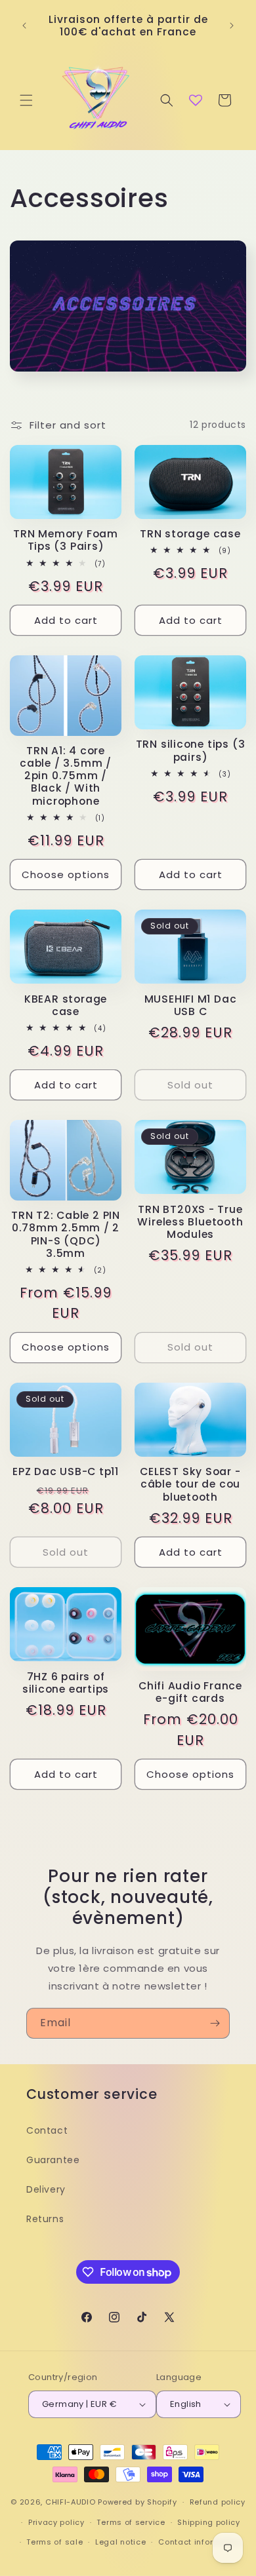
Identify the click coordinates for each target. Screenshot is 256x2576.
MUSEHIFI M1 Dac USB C (191, 1005)
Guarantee (53, 2160)
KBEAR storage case (66, 1005)
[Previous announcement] (24, 26)
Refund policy (218, 2502)
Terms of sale (54, 2542)
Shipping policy (209, 2522)
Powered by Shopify (138, 2502)
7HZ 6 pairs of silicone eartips (66, 1683)
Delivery (46, 2189)
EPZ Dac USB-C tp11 (66, 1471)
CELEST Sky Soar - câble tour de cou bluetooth (190, 1484)
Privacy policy (56, 2522)
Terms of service (131, 2522)
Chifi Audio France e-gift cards (190, 1692)
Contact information (200, 2542)
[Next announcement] (232, 26)
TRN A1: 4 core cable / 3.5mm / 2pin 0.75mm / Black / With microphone (66, 776)
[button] (26, 100)
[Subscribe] (215, 2023)
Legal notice (120, 2542)
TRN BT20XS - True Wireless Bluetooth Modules (190, 1222)
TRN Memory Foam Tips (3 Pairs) (66, 540)
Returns (45, 2219)
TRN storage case (190, 534)
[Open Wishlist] (196, 100)
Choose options (66, 875)
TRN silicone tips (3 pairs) (191, 750)
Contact (47, 2130)
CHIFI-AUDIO (71, 2502)
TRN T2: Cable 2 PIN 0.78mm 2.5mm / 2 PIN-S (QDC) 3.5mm (66, 1234)
